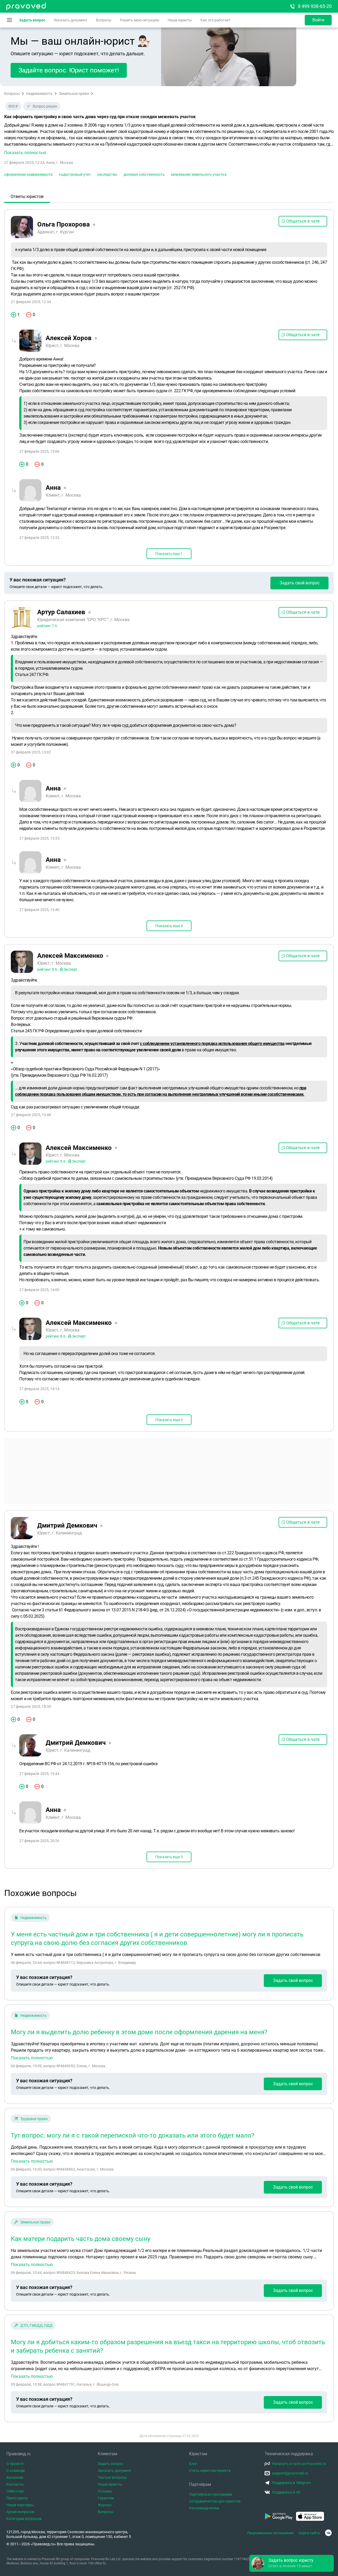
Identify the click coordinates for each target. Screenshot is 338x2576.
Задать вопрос (32, 20)
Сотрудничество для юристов (215, 2501)
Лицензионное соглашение (270, 2533)
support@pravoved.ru (290, 2473)
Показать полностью (32, 2058)
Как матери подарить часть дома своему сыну (81, 2239)
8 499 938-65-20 (315, 6)
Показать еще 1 (169, 554)
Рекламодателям (204, 2508)
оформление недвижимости (28, 174)
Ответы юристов (27, 196)
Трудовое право (34, 2119)
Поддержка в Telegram (291, 2483)
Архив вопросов (20, 2512)
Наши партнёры (20, 2505)
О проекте (15, 2464)
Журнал (105, 2505)
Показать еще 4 (169, 926)
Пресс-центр (17, 2498)
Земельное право (74, 94)
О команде (16, 2471)
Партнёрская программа (211, 2494)
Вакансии (15, 2477)
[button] (169, 139)
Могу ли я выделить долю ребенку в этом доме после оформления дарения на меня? (139, 2032)
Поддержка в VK (286, 2492)
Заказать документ (71, 20)
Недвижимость (39, 94)
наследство (107, 174)
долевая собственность (144, 174)
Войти (318, 20)
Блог (193, 2464)
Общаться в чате (303, 221)
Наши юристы (180, 20)
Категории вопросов (24, 2519)
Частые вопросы (112, 2477)
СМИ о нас (15, 2491)
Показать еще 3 (169, 1420)
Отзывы (105, 2491)
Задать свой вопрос (300, 583)
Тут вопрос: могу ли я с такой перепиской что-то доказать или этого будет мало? (133, 2135)
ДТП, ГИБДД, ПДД (36, 2325)
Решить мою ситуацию (140, 20)
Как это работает (215, 20)
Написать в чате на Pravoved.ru (299, 2464)
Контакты (15, 2484)
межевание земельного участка (199, 174)
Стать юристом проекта (210, 2471)
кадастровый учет (75, 174)
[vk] (328, 2533)
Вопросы (104, 20)
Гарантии (106, 2498)
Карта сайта (309, 2533)
